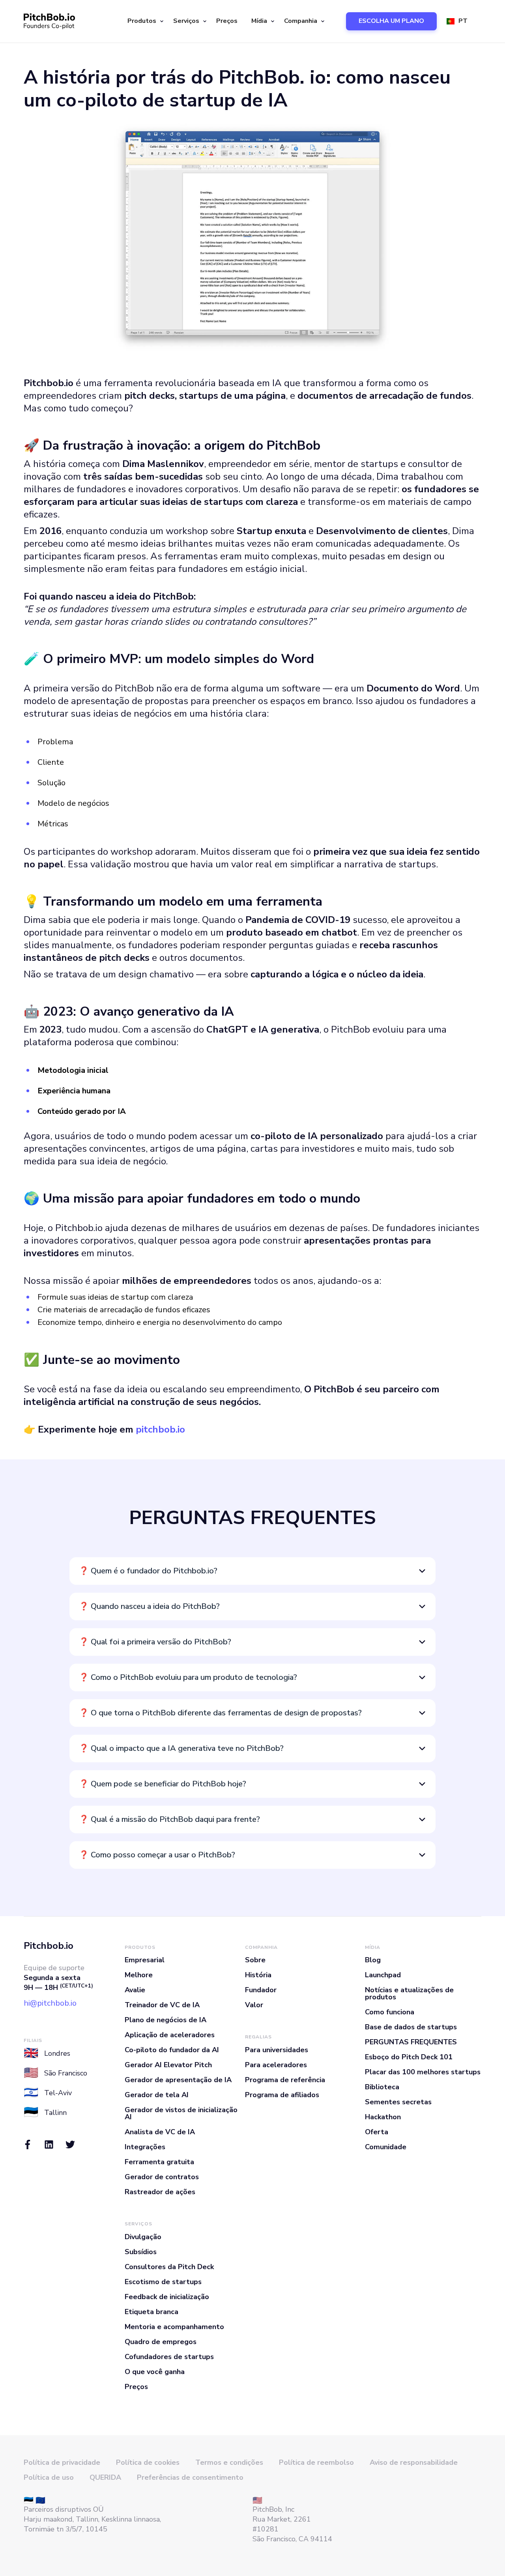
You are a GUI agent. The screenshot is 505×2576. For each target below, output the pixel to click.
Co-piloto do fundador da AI (172, 2050)
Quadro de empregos (161, 2342)
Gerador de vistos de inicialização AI (181, 2113)
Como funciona (390, 2012)
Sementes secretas (398, 2102)
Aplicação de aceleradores (170, 2035)
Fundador (261, 1990)
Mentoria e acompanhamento (174, 2327)
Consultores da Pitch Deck (169, 2267)
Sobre (255, 1960)
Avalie (135, 1990)
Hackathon (383, 2117)
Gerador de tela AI (157, 2095)
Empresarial (145, 1960)
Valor (254, 2005)
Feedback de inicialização (167, 2297)
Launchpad (383, 1975)
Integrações (145, 2147)
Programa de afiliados (282, 2095)
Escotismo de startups (163, 2282)
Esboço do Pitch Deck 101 (409, 2057)
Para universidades (277, 2050)
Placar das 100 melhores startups (423, 2072)
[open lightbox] (252, 237)
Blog (373, 1960)
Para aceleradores (276, 2065)
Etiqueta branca (151, 2312)
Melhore (139, 1975)
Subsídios (141, 2252)
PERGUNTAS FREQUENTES (411, 2042)
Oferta (377, 2132)
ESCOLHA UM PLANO (391, 21)
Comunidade (386, 2147)
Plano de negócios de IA (166, 2020)
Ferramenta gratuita (159, 2162)
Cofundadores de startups (169, 2357)
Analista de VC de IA (160, 2132)
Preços (227, 21)
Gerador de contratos (162, 2177)
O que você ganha (155, 2372)
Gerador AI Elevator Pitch (168, 2065)
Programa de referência (285, 2080)
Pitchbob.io (49, 1946)
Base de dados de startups (411, 2027)
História (258, 1975)
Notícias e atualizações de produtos (409, 1993)
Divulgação (143, 2237)
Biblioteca (382, 2087)
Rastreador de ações (160, 2192)
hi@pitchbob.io (50, 2003)
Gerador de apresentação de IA (178, 2080)
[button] (144, 21)
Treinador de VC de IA (162, 2005)
